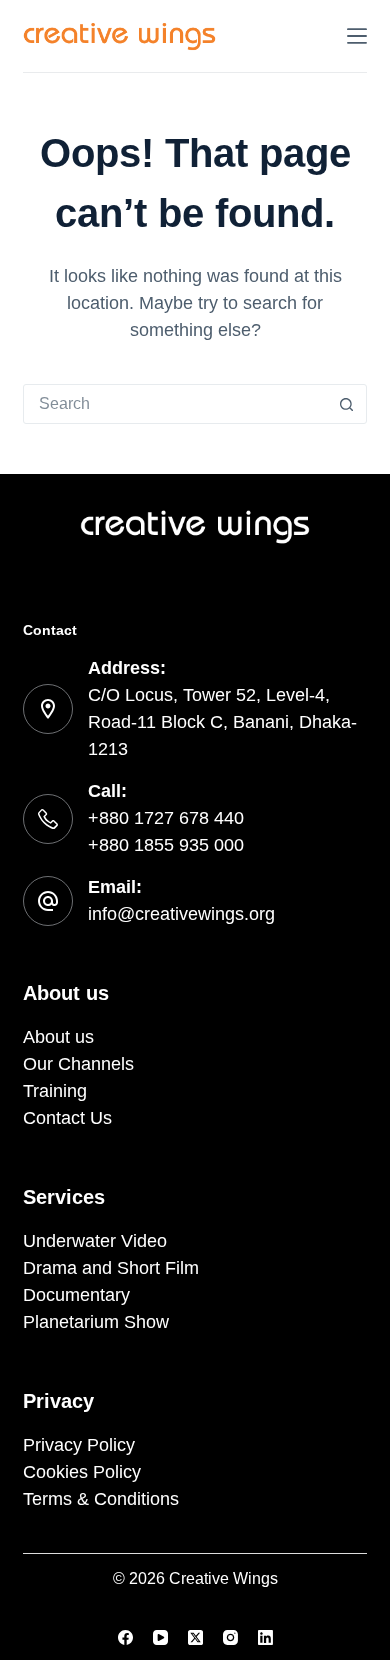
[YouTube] (160, 1637)
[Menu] (357, 36)
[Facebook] (125, 1637)
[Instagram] (230, 1637)
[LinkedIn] (265, 1637)
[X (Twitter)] (195, 1637)
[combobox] (175, 404)
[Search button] (347, 404)
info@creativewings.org (181, 914)
